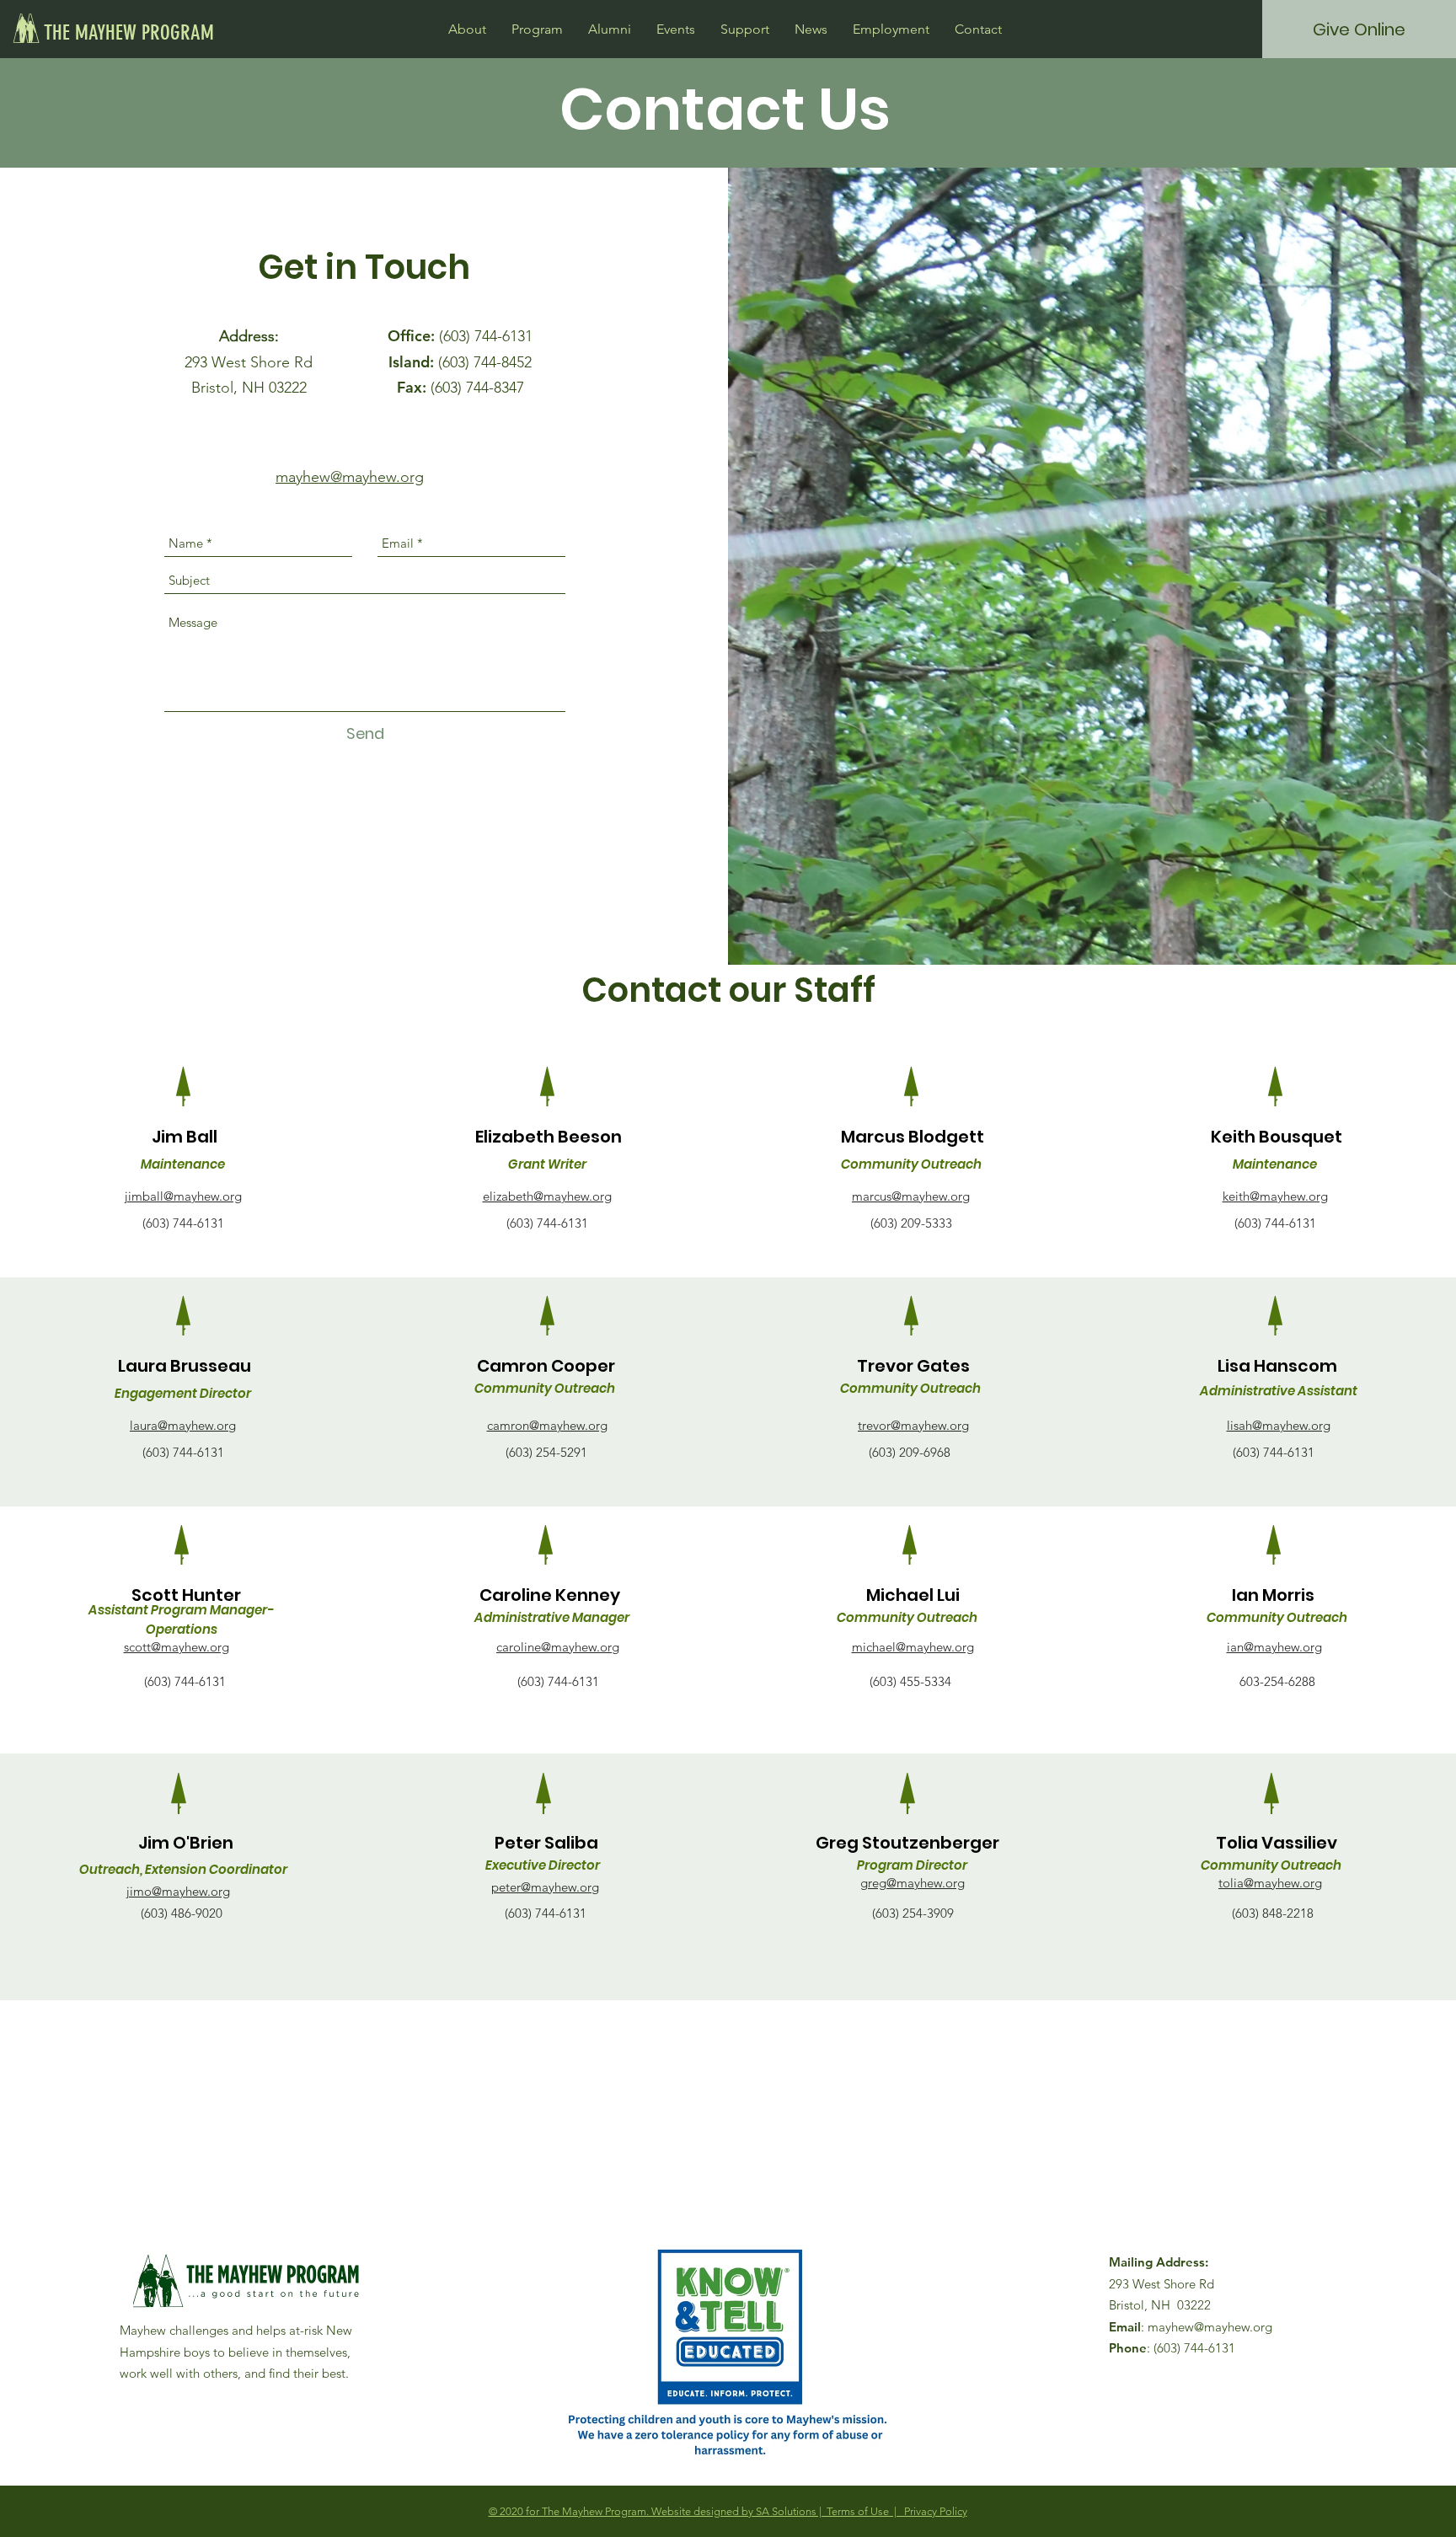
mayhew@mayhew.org (1210, 2327)
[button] (467, 29)
